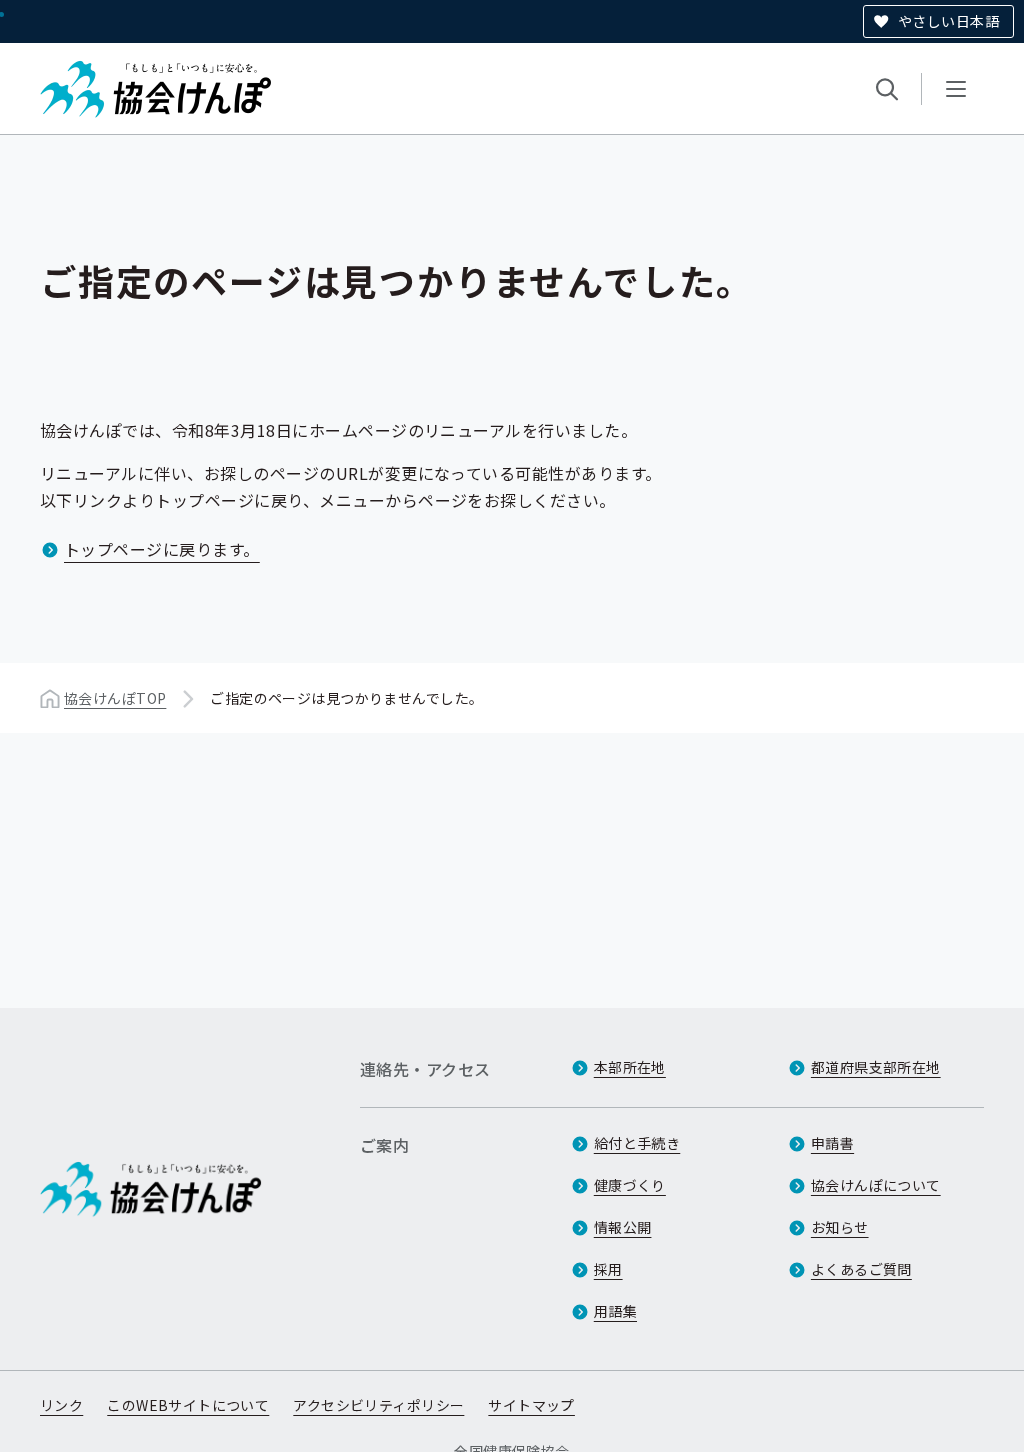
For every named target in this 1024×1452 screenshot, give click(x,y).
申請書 (832, 1143)
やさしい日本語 (948, 21)
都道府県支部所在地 (876, 1067)
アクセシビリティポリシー (378, 1405)
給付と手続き (637, 1143)
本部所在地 (630, 1067)
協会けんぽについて (876, 1185)
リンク (61, 1405)
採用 (608, 1269)
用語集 (615, 1311)
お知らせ (840, 1227)
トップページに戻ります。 (162, 549)
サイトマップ (531, 1405)
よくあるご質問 (861, 1269)
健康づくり (630, 1185)
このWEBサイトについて (188, 1405)
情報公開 (623, 1227)
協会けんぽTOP (115, 698)
